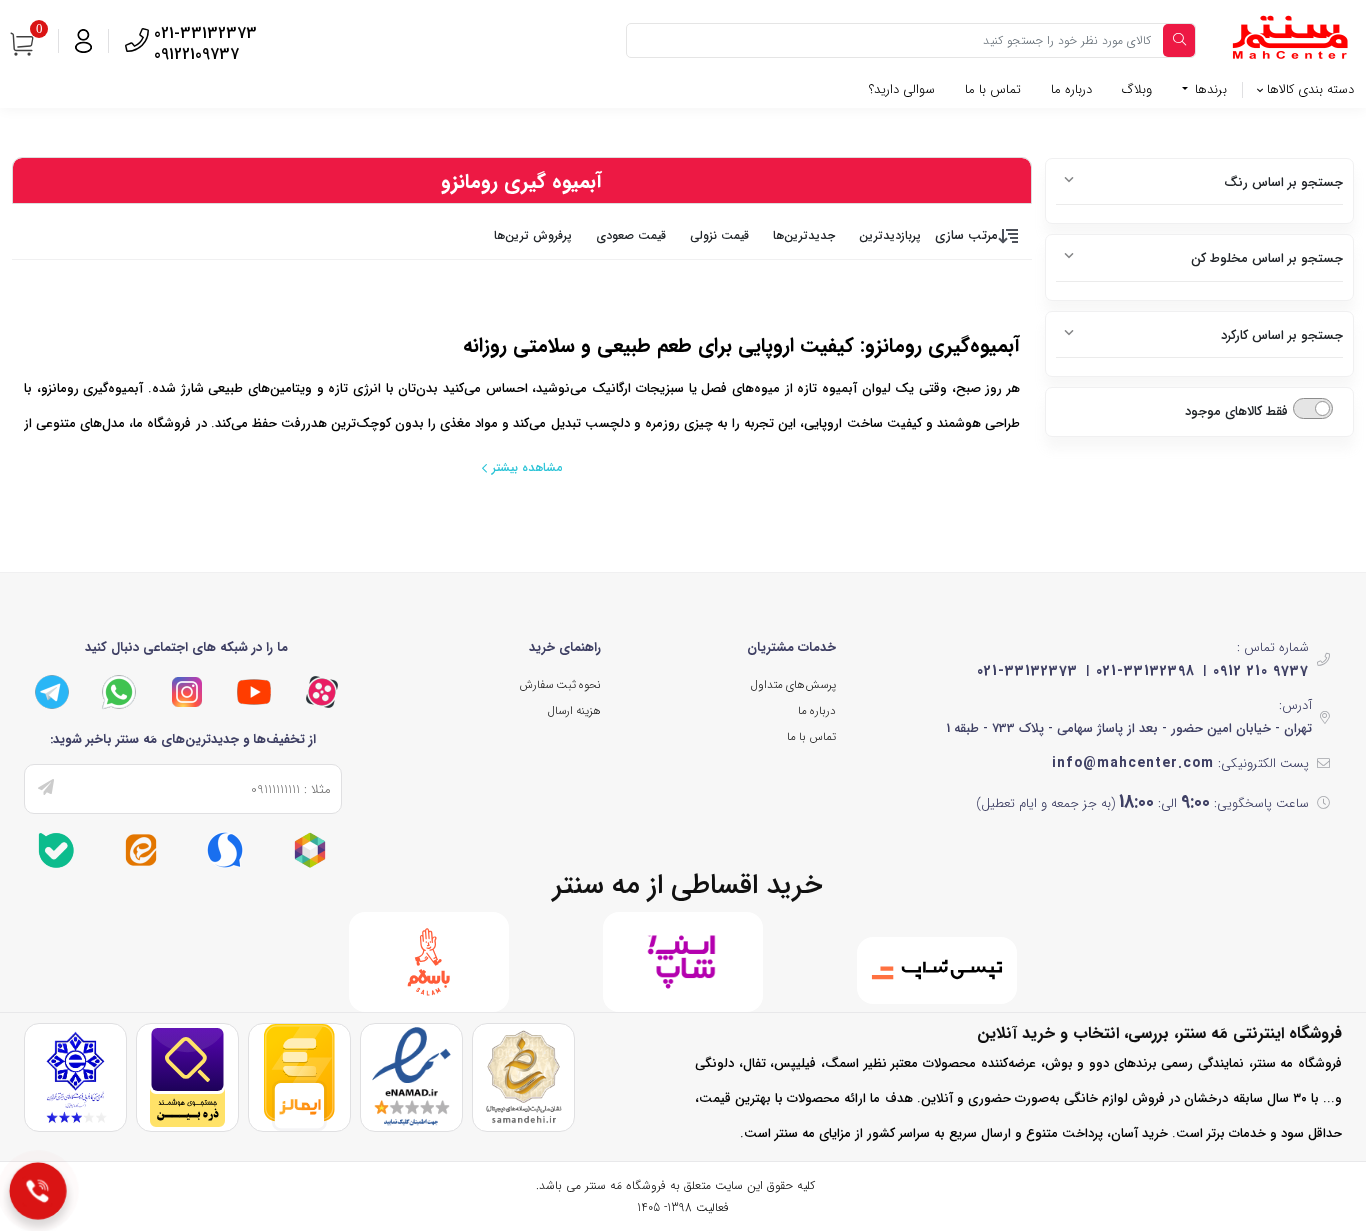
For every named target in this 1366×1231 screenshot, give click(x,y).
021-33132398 (1145, 671)
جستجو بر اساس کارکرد (1282, 335)
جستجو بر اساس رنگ (1283, 182)
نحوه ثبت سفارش (560, 685)
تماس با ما (993, 89)
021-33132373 (1027, 671)
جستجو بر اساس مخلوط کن (1267, 258)
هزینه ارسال (574, 711)
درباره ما (1071, 89)
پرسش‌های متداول (793, 685)
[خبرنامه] (46, 789)
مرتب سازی (966, 235)
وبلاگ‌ (1137, 89)
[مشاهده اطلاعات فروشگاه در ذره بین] (187, 1076)
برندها (1209, 89)
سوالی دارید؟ (902, 89)
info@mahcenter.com (1133, 763)
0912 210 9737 (1261, 671)
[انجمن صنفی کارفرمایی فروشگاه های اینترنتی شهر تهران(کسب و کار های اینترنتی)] (75, 1076)
